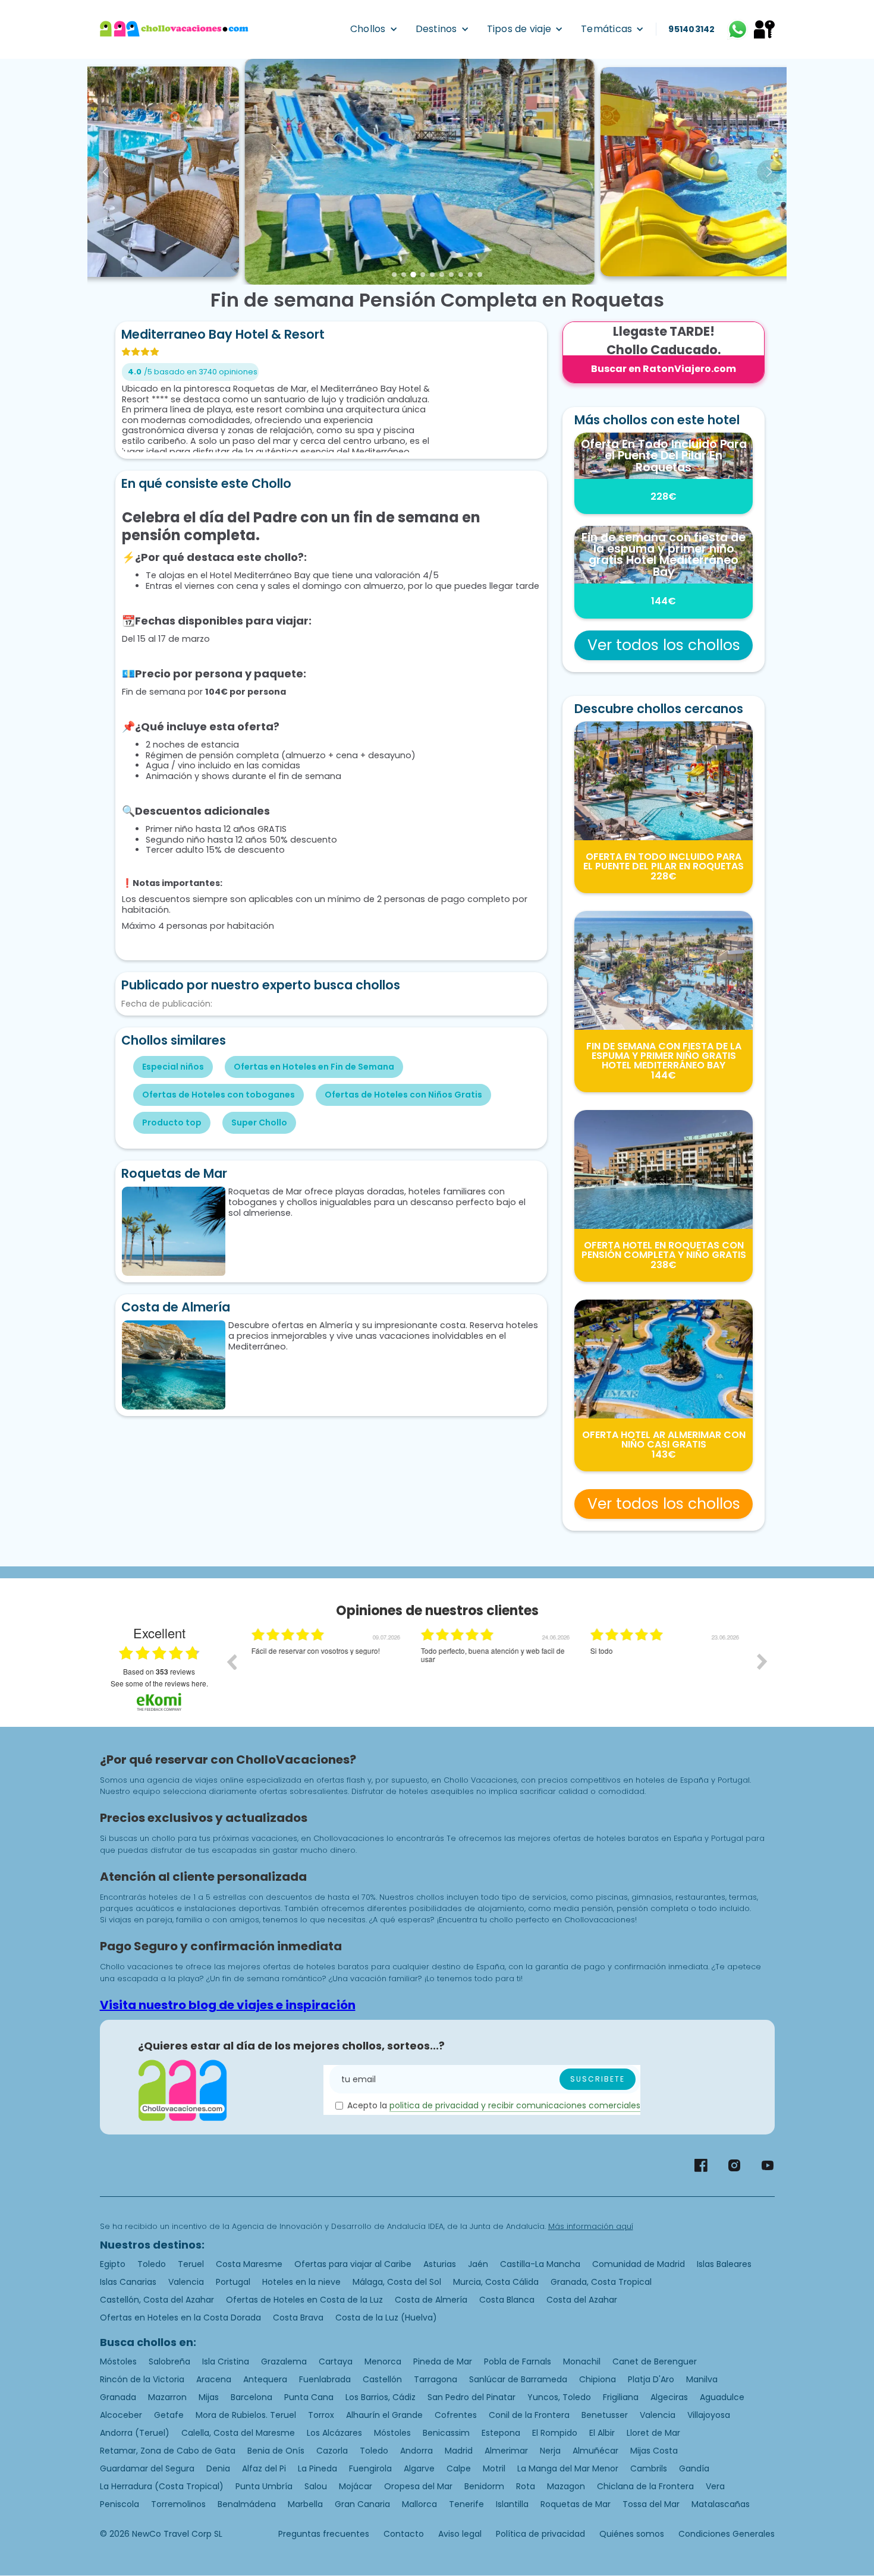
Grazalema (284, 2361)
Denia (218, 2468)
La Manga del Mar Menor (568, 2468)
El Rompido (555, 2433)
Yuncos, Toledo (559, 2397)
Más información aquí (591, 2226)
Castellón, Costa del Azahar (157, 2300)
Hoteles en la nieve (301, 2282)
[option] (327, 1670)
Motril (494, 2468)
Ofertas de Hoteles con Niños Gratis (403, 1095)
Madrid (459, 2451)
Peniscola (120, 2504)
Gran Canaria (362, 2504)
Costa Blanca (507, 2300)
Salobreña (169, 2361)
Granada (118, 2397)
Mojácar (356, 2486)
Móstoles (118, 2361)
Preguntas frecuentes (324, 2534)
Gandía (694, 2468)
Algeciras (669, 2397)
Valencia (186, 2282)
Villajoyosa (709, 2415)
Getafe (169, 2415)
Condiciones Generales (727, 2534)
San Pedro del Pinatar (471, 2397)
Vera (715, 2486)
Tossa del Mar (651, 2504)
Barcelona (251, 2397)
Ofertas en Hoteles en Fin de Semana (314, 1067)
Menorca (383, 2361)
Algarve (419, 2468)
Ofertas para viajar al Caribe (353, 2264)
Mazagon (566, 2486)
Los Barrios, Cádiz (381, 2397)
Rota (526, 2486)
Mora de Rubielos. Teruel (246, 2415)
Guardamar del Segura (147, 2468)
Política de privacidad (540, 2534)
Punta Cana (309, 2397)
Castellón (382, 2379)
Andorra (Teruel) (135, 2433)
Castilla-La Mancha (540, 2264)
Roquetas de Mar (576, 2504)
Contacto (404, 2534)
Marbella (305, 2504)
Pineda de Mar (443, 2361)
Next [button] (762, 1661)
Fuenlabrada (325, 2379)
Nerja (550, 2451)
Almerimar (506, 2451)
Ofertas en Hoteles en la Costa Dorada (180, 2318)
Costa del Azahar (582, 2300)
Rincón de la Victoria (142, 2379)
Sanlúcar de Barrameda (518, 2379)
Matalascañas (721, 2504)
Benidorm (484, 2486)
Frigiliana (621, 2397)
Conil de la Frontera (529, 2415)
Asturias (440, 2264)
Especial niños (173, 1067)
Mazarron (167, 2397)
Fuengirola (370, 2468)
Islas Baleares (724, 2264)
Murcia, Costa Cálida (496, 2282)
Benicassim (446, 2433)
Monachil (582, 2361)
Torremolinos (178, 2504)
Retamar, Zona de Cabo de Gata (168, 2451)
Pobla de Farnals (518, 2361)
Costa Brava (298, 2318)
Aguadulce (722, 2397)
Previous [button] (231, 1661)
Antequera (265, 2379)
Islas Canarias (128, 2282)
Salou (316, 2486)
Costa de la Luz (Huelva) (386, 2318)
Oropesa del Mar (418, 2486)
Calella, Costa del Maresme (238, 2433)
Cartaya (336, 2361)
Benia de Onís (276, 2451)
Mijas (209, 2397)
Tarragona (436, 2379)
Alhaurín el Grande (384, 2415)
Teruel (191, 2264)
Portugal (233, 2282)
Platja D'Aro (651, 2379)
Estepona (501, 2433)
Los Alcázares (334, 2433)
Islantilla (512, 2504)
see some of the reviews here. (159, 1683)
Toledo (152, 2264)
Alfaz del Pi (264, 2468)
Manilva (702, 2379)
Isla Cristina (226, 2361)
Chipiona (598, 2379)
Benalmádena (247, 2504)
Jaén (478, 2264)
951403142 (691, 29)
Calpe (459, 2468)
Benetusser (605, 2415)
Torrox (321, 2415)
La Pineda (317, 2468)
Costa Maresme (249, 2264)
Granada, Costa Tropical (601, 2282)
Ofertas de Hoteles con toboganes (218, 1095)
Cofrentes (456, 2415)
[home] (174, 29)
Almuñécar (595, 2451)
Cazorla (332, 2451)
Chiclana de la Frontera (645, 2486)
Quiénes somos (632, 2534)
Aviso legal (460, 2534)
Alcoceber (121, 2415)
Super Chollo (259, 1123)
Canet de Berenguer (655, 2361)
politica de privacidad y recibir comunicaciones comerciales (515, 2105)
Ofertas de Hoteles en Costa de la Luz (304, 2300)
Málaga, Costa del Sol (397, 2282)
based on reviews (159, 1672)
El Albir (602, 2433)
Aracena (214, 2379)
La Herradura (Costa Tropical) (162, 2486)
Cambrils (649, 2468)
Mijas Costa (654, 2451)
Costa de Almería (431, 2300)
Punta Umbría (264, 2486)
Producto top (172, 1123)
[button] (374, 29)
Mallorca (419, 2504)
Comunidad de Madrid (639, 2264)
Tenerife (466, 2504)
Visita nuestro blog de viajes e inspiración (228, 2005)
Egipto (113, 2264)
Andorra (416, 2451)
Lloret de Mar (653, 2433)
